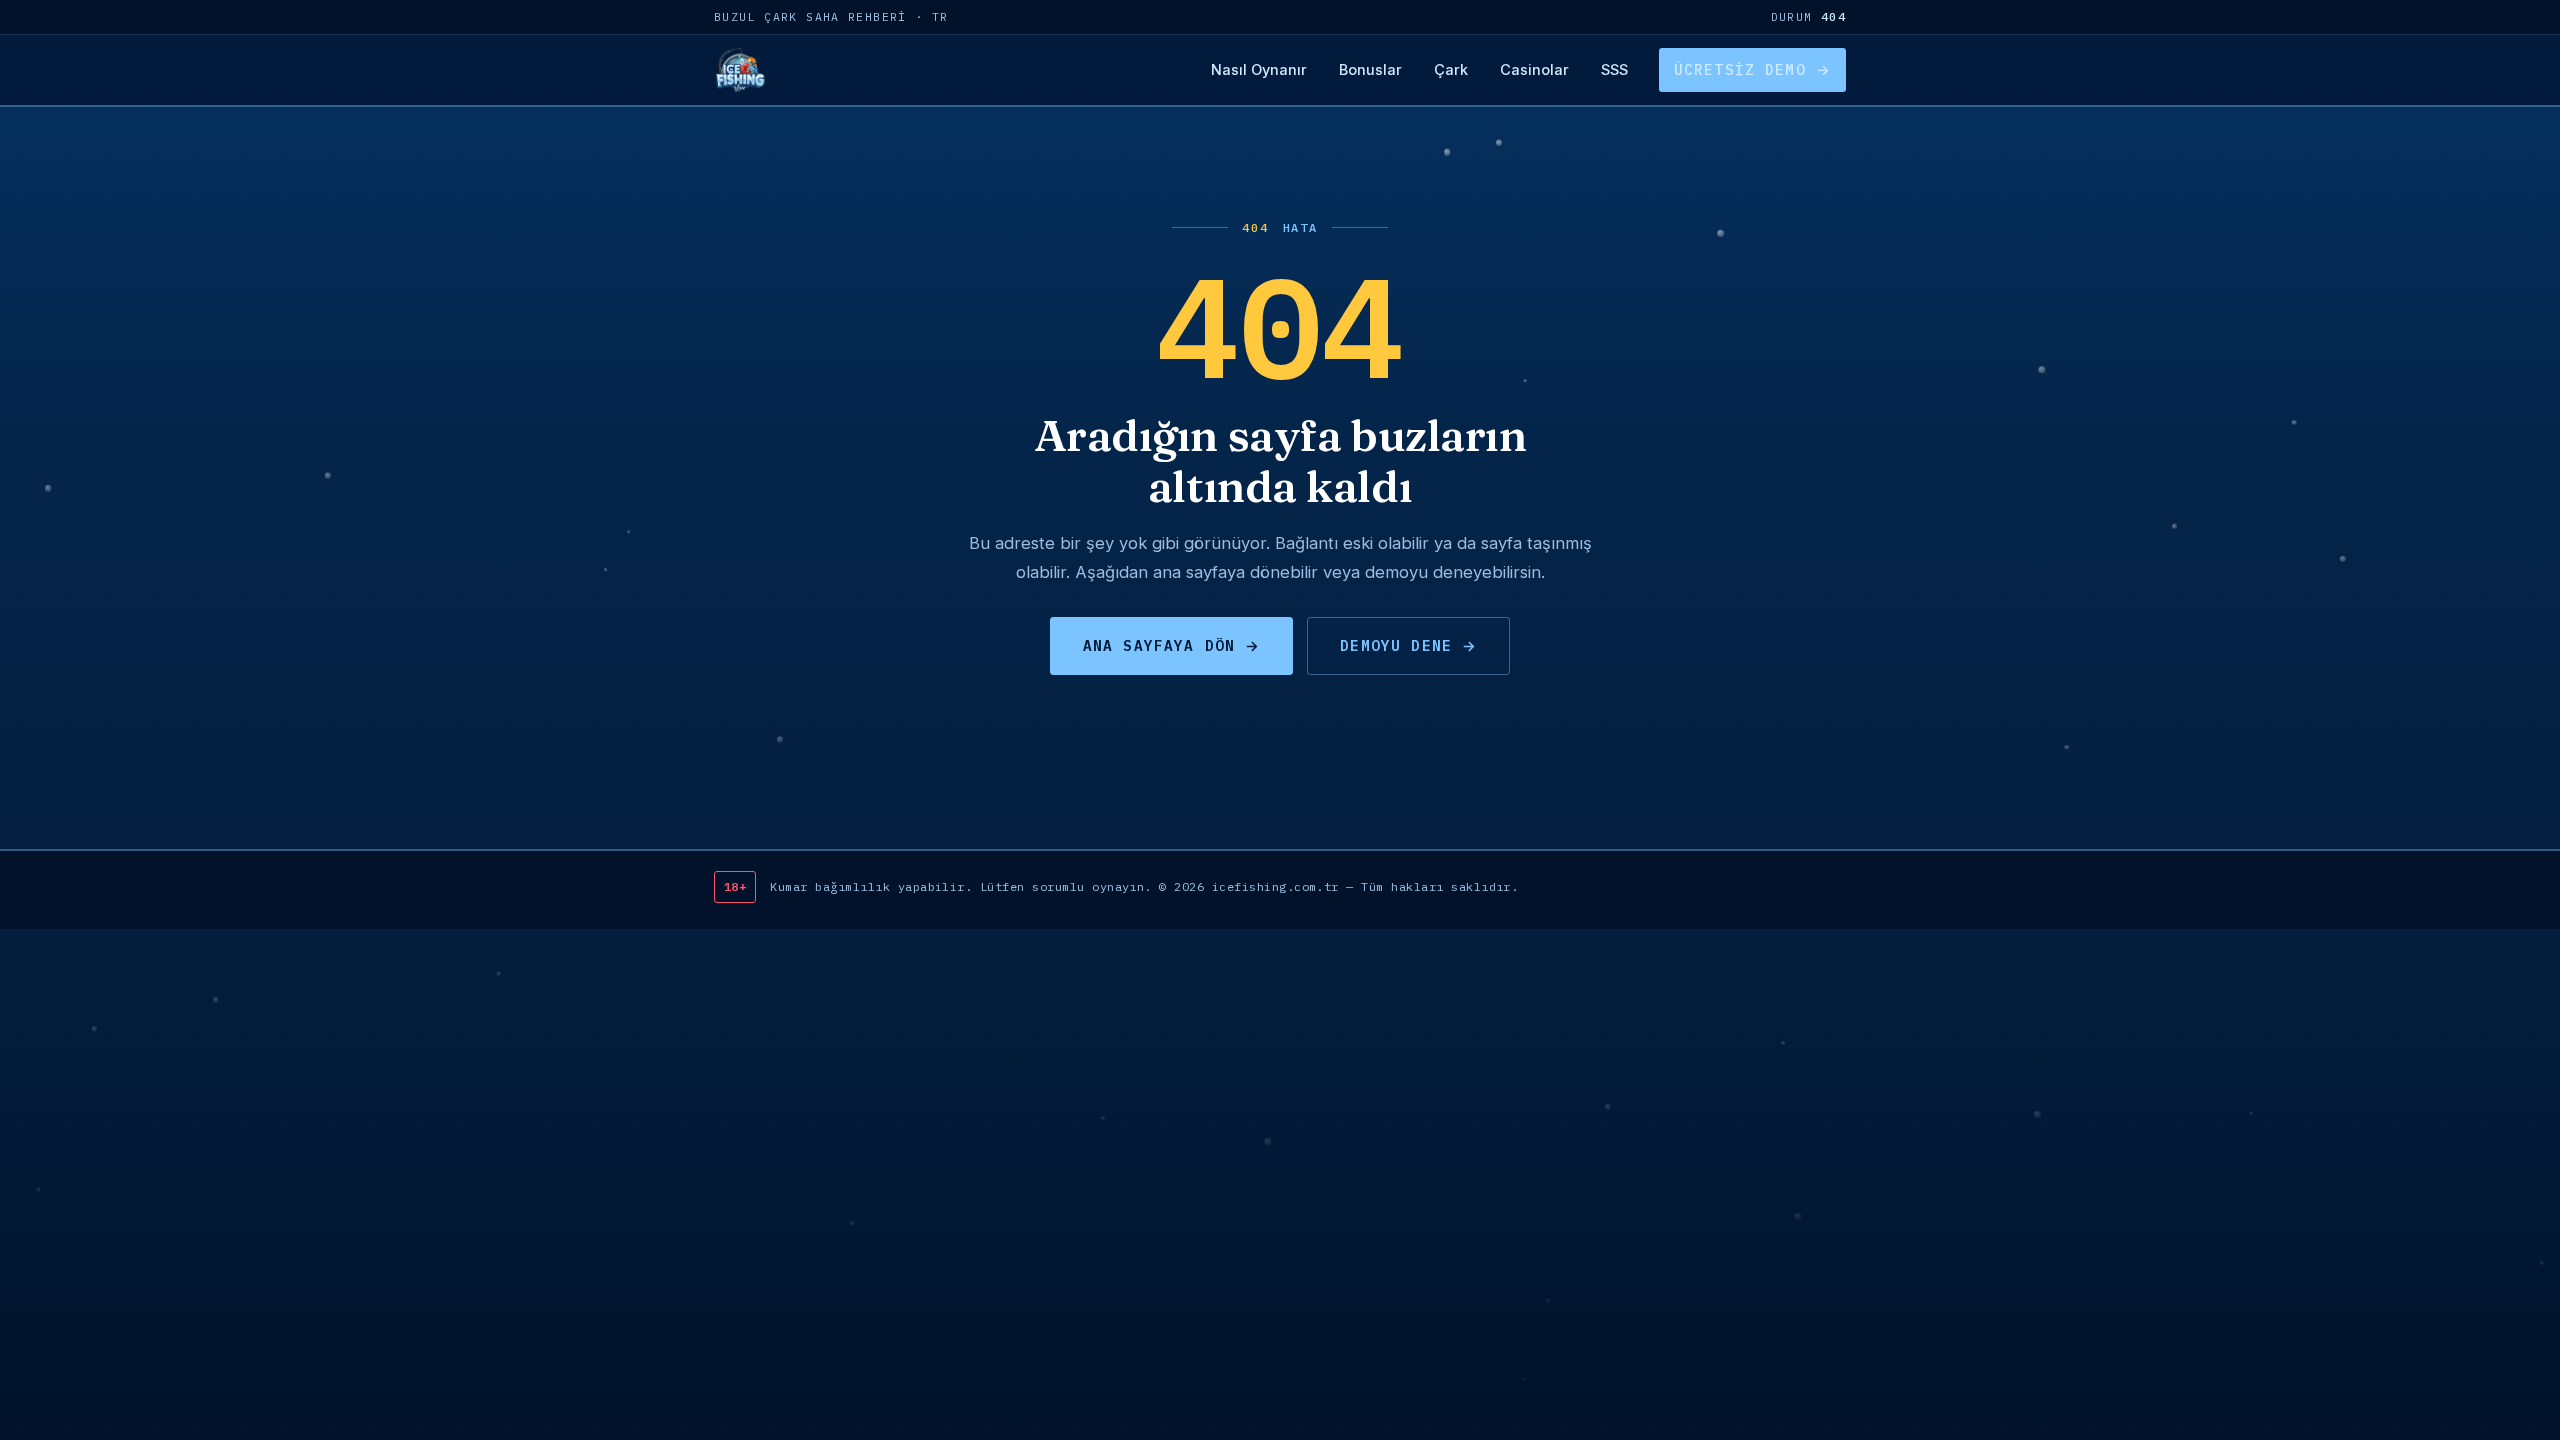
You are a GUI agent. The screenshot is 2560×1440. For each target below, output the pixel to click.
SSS (1614, 69)
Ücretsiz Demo (1740, 69)
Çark (1451, 69)
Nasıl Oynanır (1259, 69)
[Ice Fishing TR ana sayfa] (739, 70)
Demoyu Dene (1396, 645)
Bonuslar (1370, 69)
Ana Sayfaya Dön (1159, 645)
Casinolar (1534, 69)
